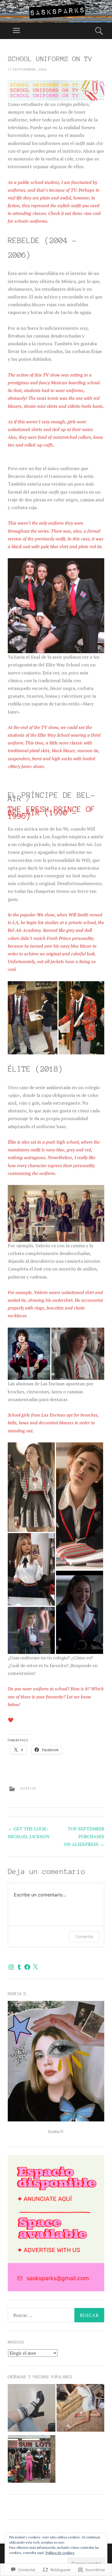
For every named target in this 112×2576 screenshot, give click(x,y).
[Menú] (16, 31)
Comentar (84, 1936)
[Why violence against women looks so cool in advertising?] (80, 2409)
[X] (35, 1967)
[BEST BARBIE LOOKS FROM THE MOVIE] (32, 2460)
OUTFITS (28, 1788)
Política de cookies (60, 2553)
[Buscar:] (56, 2315)
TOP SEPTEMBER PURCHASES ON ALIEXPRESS (84, 1836)
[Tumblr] (19, 1967)
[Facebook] (27, 1967)
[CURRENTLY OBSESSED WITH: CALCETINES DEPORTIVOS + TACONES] (32, 2409)
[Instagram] (11, 1967)
